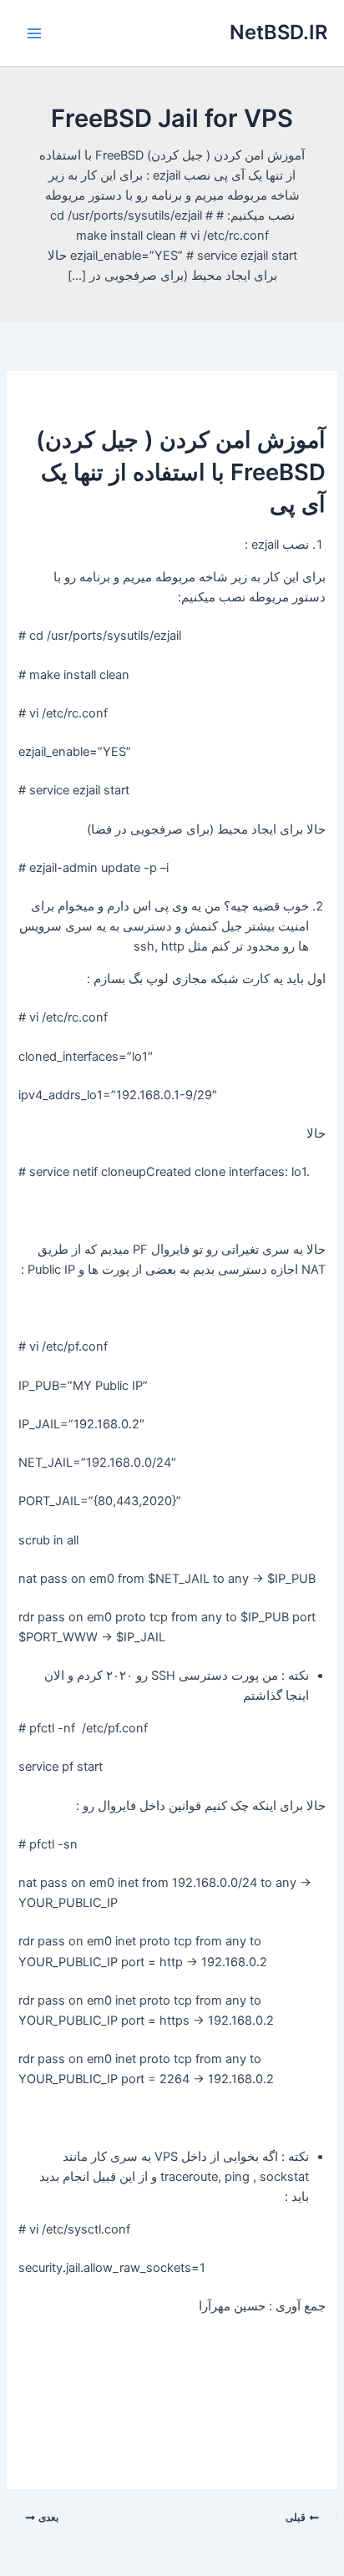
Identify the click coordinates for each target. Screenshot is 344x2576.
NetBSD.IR (278, 32)
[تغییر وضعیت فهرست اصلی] (34, 33)
